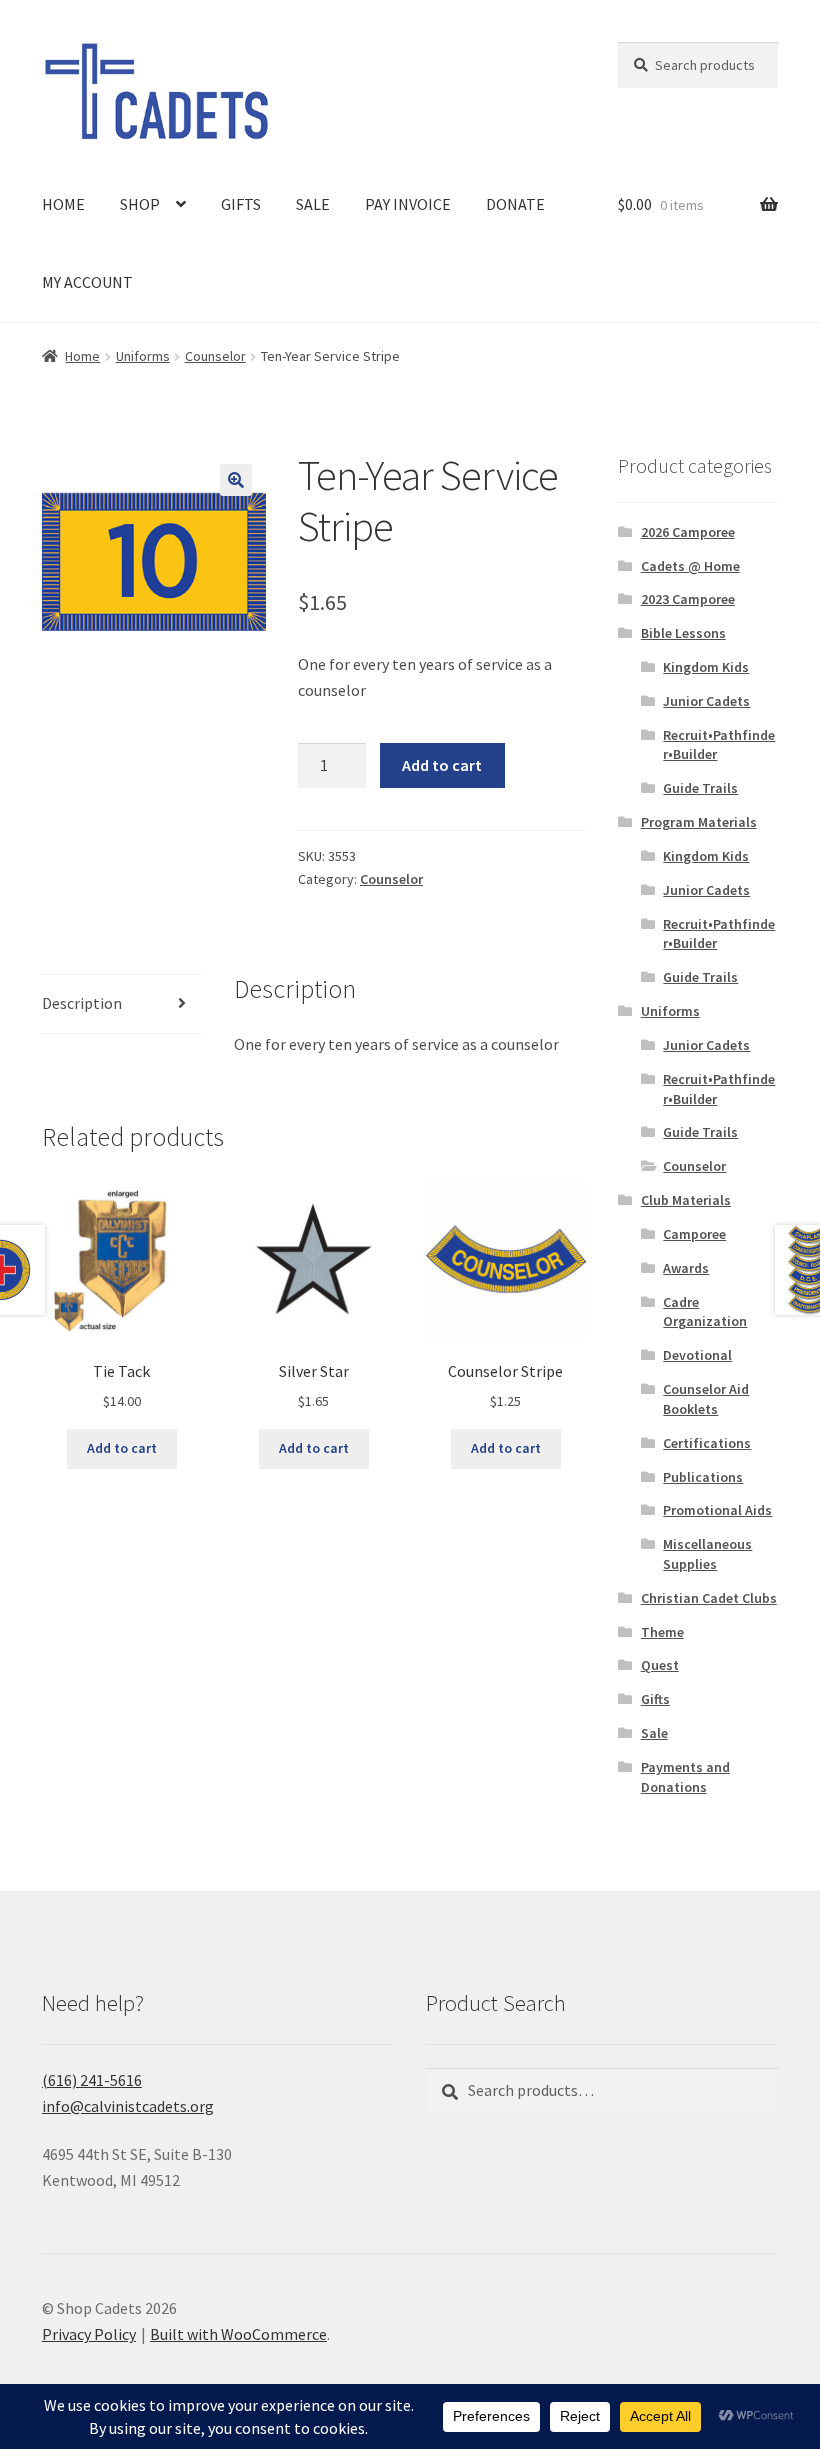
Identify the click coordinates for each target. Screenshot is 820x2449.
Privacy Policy (89, 2334)
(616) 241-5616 (92, 2080)
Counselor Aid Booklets (706, 1399)
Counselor (215, 356)
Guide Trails (700, 788)
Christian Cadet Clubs (709, 1598)
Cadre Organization (705, 1312)
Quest (660, 1665)
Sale (654, 1733)
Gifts (655, 1699)
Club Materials (686, 1200)
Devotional (697, 1355)
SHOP (140, 204)
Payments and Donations (685, 1777)
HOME (63, 204)
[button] (236, 480)
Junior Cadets (706, 701)
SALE (313, 204)
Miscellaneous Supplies (707, 1554)
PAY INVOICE (408, 204)
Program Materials (699, 822)
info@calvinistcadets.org (128, 2106)
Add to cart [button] (122, 1448)
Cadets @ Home (690, 566)
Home (82, 356)
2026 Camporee (688, 532)
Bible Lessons (683, 633)
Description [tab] (82, 1003)
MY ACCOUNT (87, 282)
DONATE (515, 204)
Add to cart (442, 765)
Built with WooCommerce (238, 2334)
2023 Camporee (688, 599)
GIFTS (241, 204)
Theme (662, 1632)
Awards (686, 1268)
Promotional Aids (717, 1510)
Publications (703, 1477)
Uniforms (143, 356)
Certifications (707, 1443)
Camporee (694, 1234)
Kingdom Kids (706, 667)
